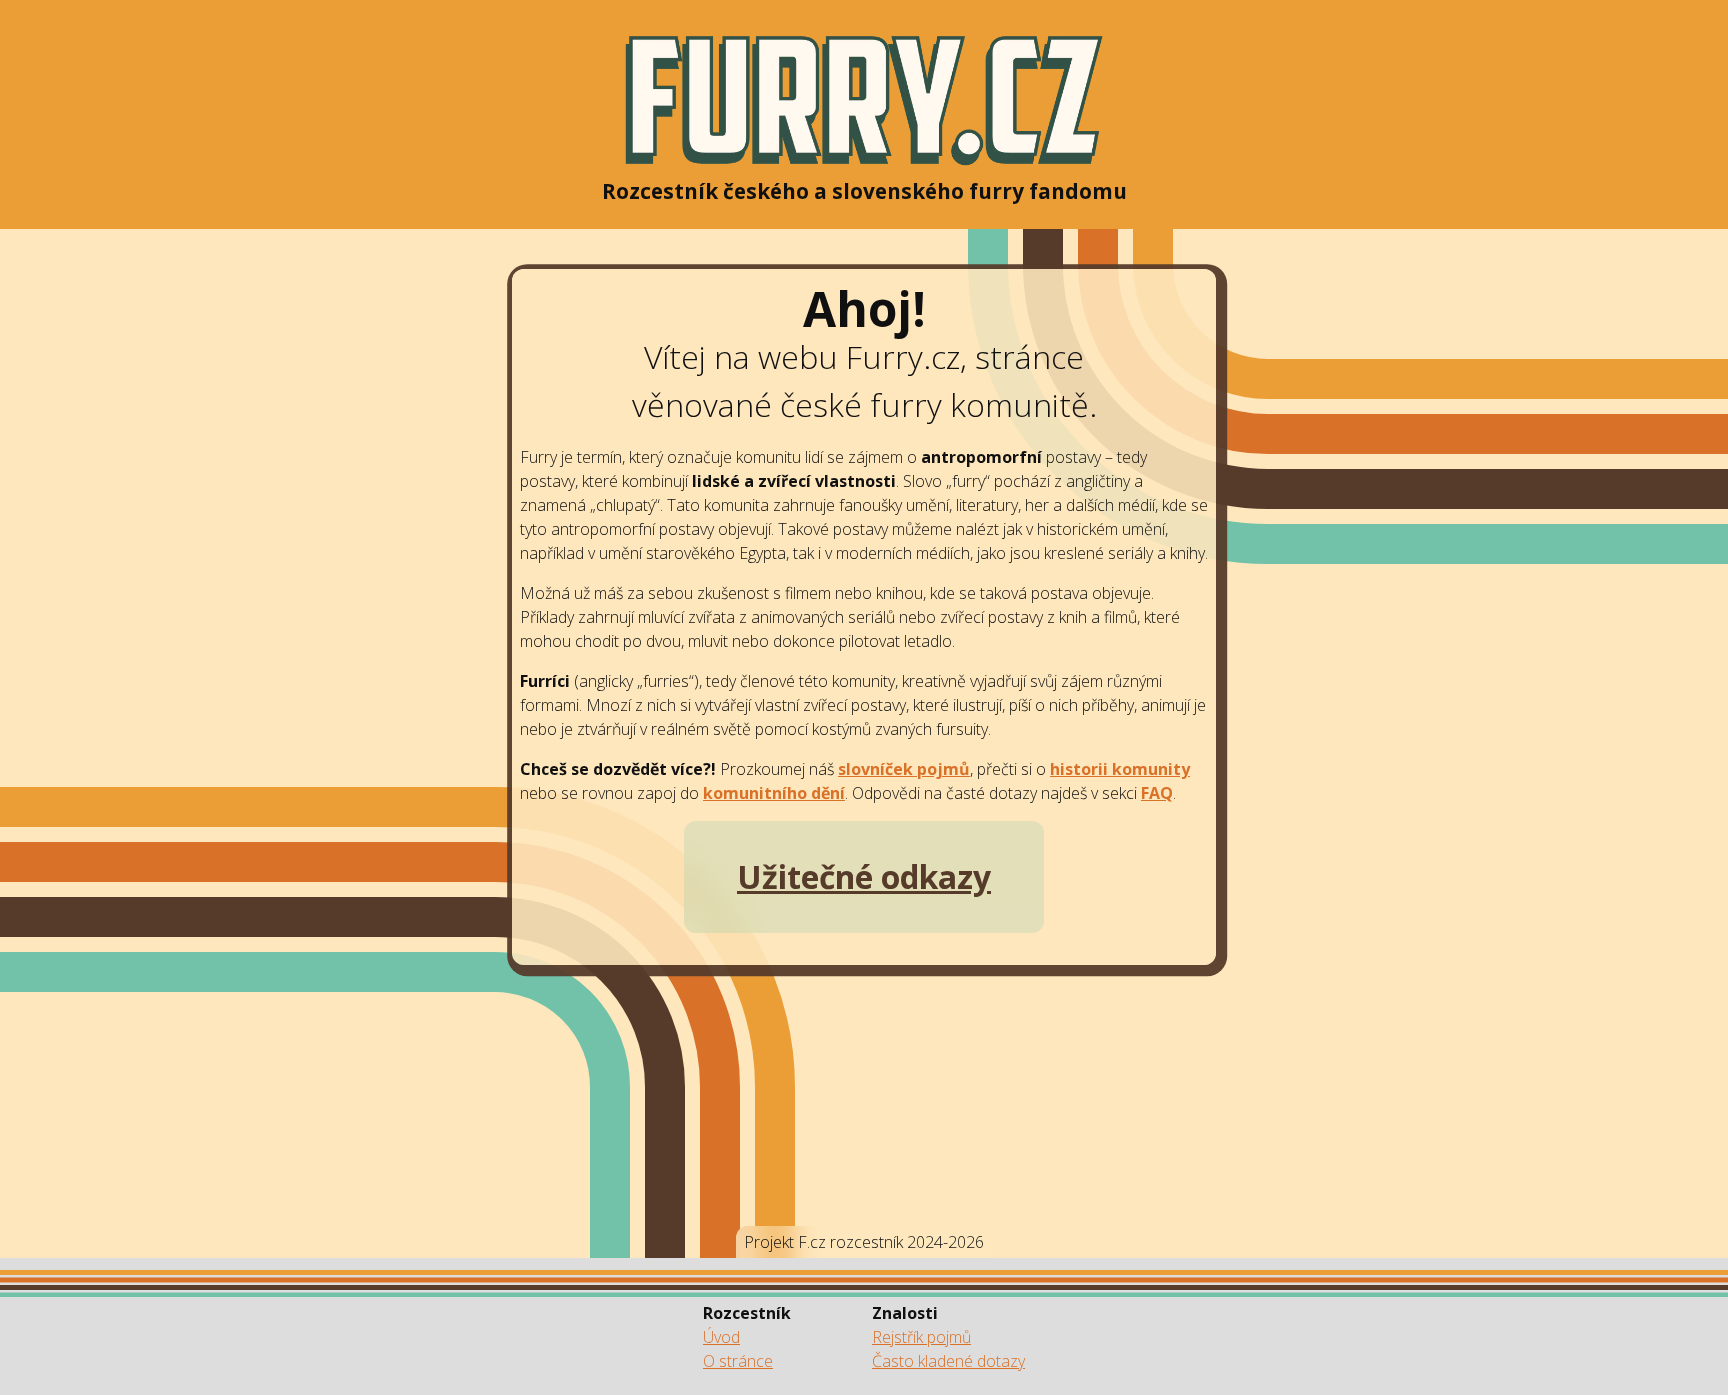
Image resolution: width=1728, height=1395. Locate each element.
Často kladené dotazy (948, 1361)
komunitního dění (774, 793)
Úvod (721, 1337)
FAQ (1157, 793)
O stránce (738, 1361)
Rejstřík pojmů (921, 1337)
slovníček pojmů (904, 769)
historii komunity (1120, 769)
